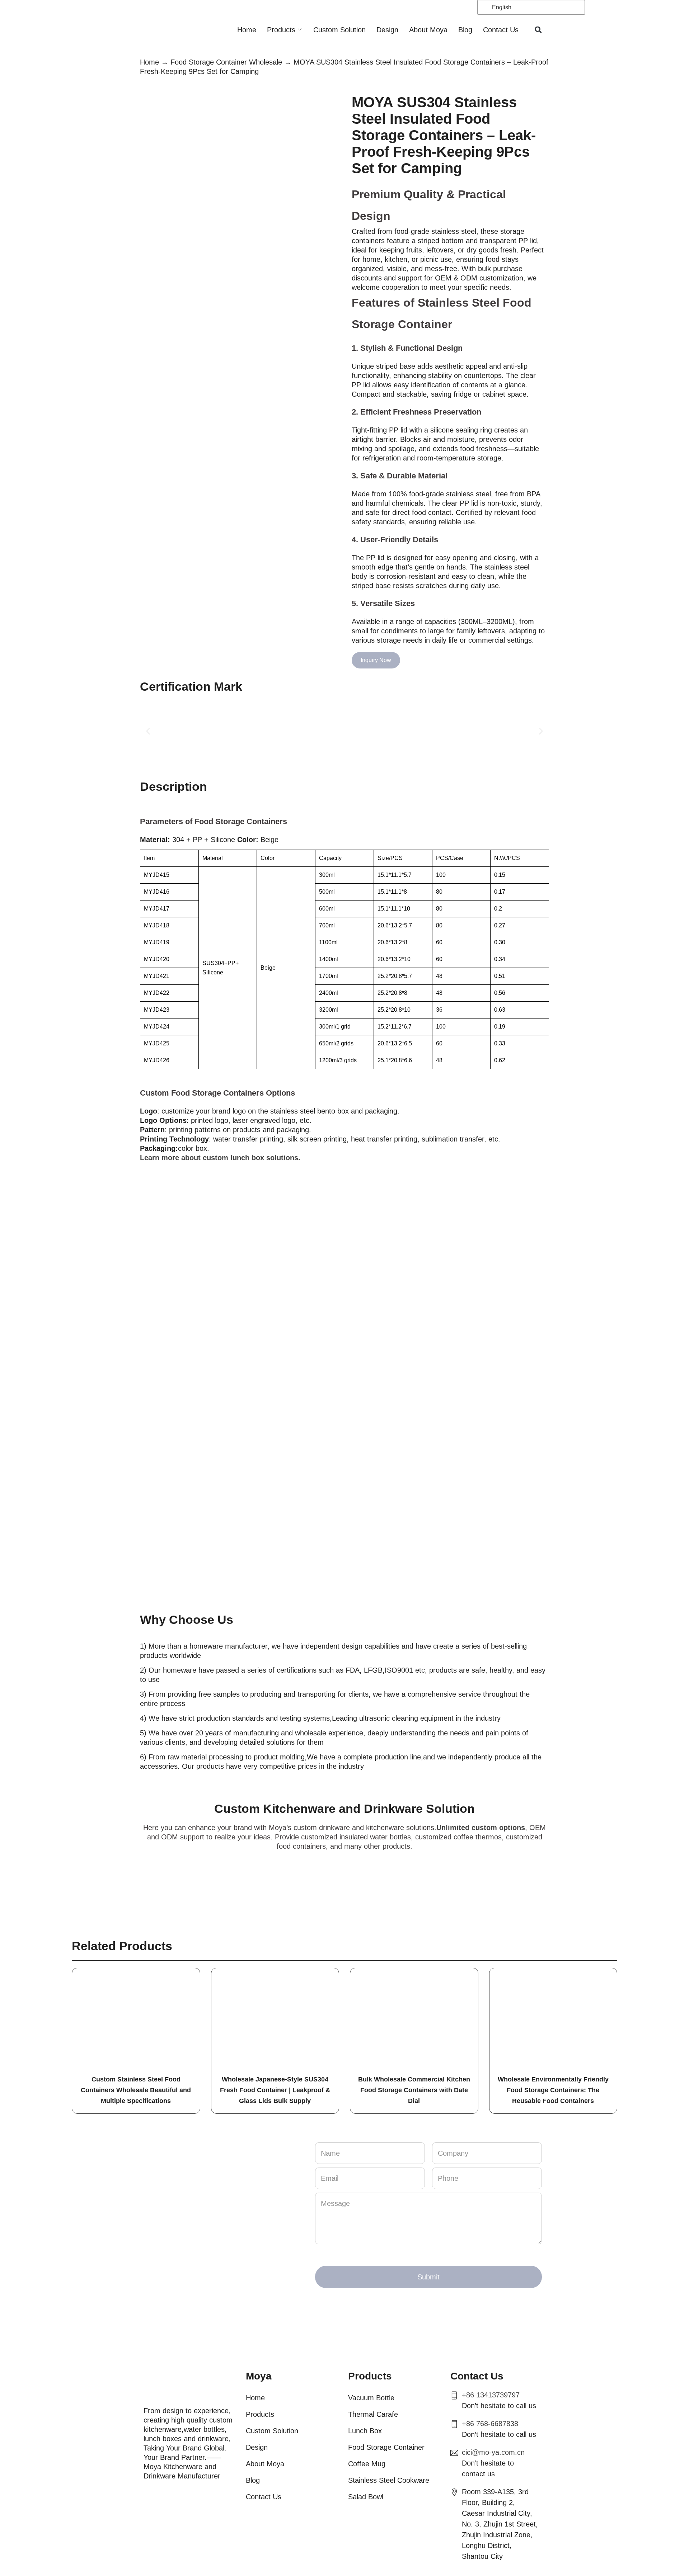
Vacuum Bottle (371, 2398)
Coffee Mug (367, 2464)
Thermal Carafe (373, 2414)
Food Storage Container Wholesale (226, 62)
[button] (538, 30)
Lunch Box (365, 2431)
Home (247, 30)
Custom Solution (339, 30)
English (501, 7)
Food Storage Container (386, 2447)
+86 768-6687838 (490, 2424)
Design (387, 30)
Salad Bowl (366, 2497)
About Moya (428, 30)
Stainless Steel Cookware (389, 2480)
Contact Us (501, 30)
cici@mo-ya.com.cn (493, 2452)
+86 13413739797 (491, 2395)
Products (281, 30)
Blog (465, 30)
